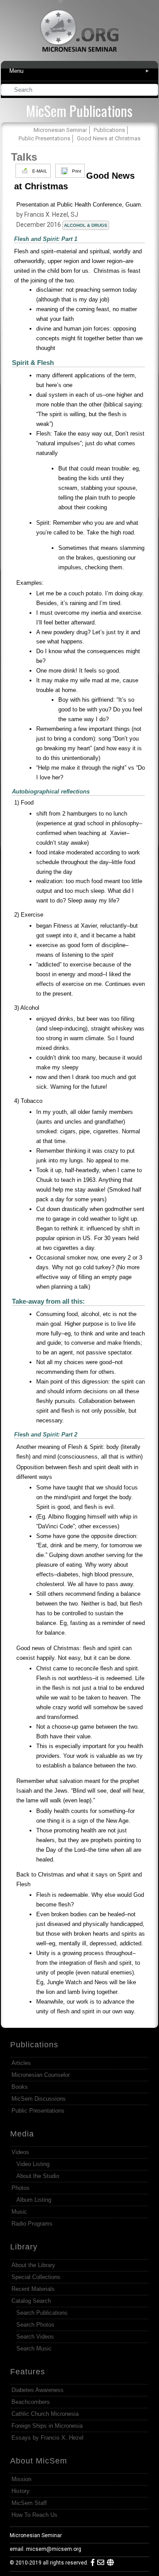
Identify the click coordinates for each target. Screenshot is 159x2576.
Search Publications (42, 2313)
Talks (24, 157)
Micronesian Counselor (41, 2075)
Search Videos (35, 2337)
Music (19, 2212)
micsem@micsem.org (54, 2549)
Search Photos (35, 2325)
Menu (79, 71)
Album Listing (34, 2200)
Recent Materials (33, 2289)
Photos (21, 2188)
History (21, 2491)
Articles (21, 2063)
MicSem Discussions (39, 2099)
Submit (152, 91)
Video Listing (33, 2164)
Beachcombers (31, 2402)
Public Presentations (38, 2111)
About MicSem (39, 2461)
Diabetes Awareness (38, 2390)
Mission (21, 2479)
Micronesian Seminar (36, 2535)
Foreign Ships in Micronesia (47, 2426)
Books (20, 2087)
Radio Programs (32, 2224)
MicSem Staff (29, 2503)
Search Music (34, 2348)
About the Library (33, 2265)
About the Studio (38, 2176)
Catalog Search (31, 2301)
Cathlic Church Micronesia (45, 2414)
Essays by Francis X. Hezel (47, 2438)
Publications (34, 2045)
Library (24, 2247)
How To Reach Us (34, 2515)
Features (28, 2372)
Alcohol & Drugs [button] (86, 225)
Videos (20, 2152)
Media (22, 2134)
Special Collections (36, 2277)
